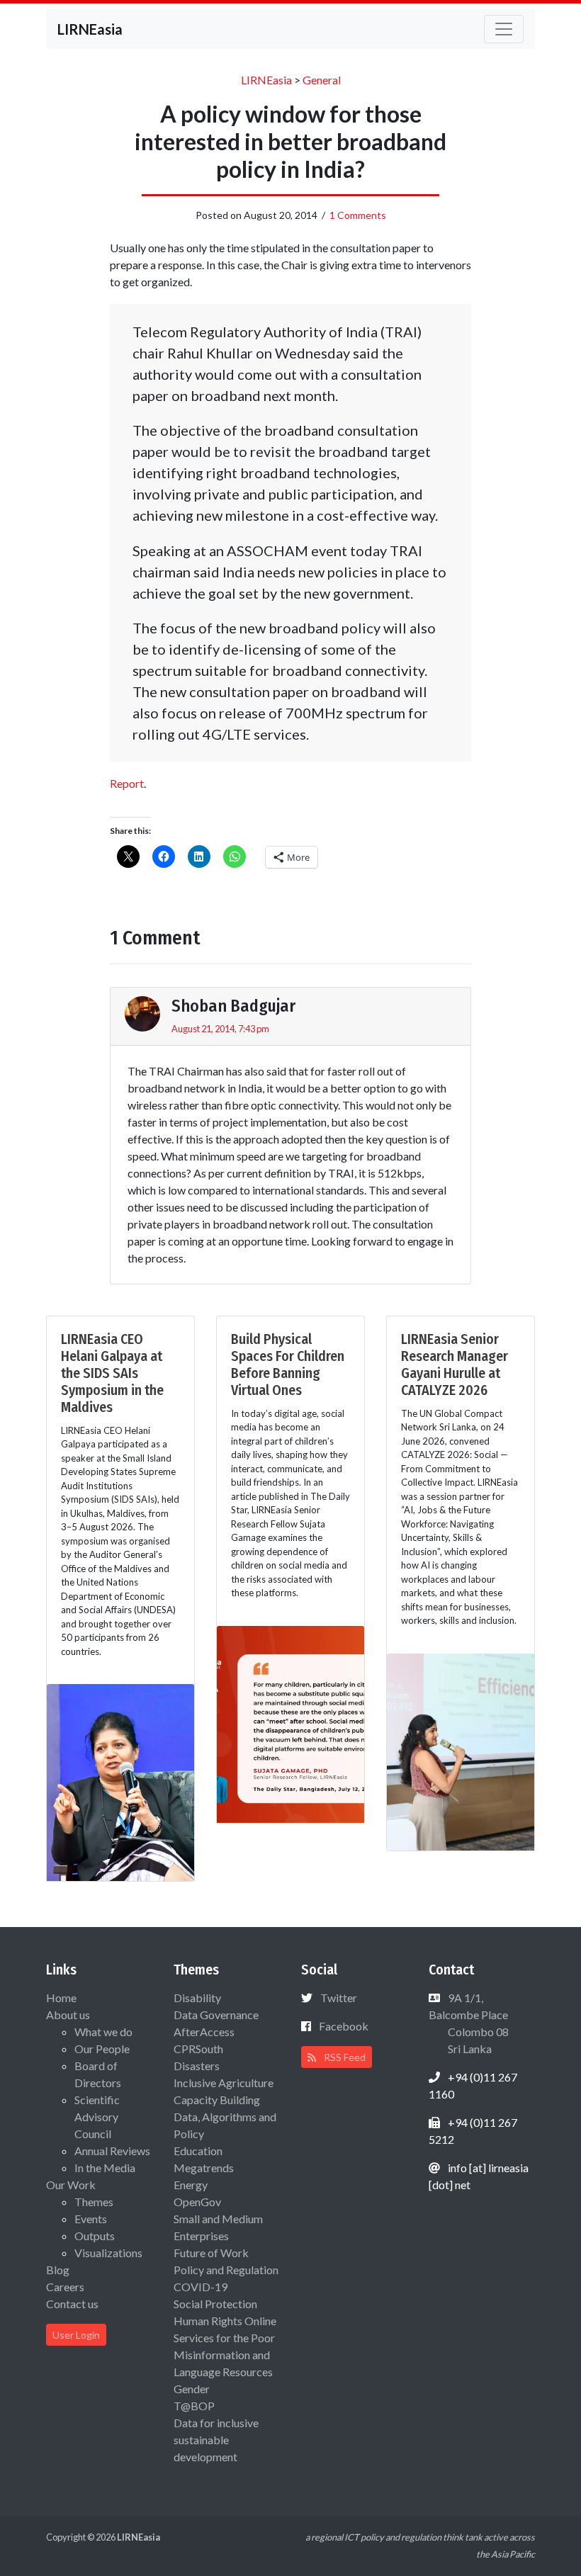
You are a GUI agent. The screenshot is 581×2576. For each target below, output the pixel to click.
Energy (191, 2185)
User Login (76, 2335)
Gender (192, 2389)
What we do (103, 2032)
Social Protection (215, 2304)
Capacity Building (217, 2100)
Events (91, 2219)
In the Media (105, 2168)
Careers (65, 2287)
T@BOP (194, 2406)
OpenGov (197, 2202)
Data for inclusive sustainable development (216, 2440)
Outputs (95, 2236)
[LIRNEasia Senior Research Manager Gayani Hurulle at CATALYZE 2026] (461, 1750)
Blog (58, 2270)
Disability (197, 1998)
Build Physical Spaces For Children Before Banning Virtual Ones (288, 1365)
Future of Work (211, 2253)
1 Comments (358, 215)
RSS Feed (344, 2057)
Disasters (197, 2066)
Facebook (344, 2026)
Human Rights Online (225, 2321)
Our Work (71, 2185)
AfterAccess (204, 2032)
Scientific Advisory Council (97, 2117)
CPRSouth (198, 2049)
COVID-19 (201, 2287)
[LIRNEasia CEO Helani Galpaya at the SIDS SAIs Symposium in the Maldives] (120, 1781)
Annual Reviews (112, 2151)
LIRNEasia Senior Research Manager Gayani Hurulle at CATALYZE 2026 (455, 1365)
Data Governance (216, 2015)
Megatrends (204, 2168)
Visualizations (108, 2253)
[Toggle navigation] (504, 29)
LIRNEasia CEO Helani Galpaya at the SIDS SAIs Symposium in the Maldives (112, 1373)
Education (198, 2151)
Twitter (339, 1998)
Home (61, 1998)
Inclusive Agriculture (224, 2083)
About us (68, 2015)
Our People (102, 2049)
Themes (94, 2202)
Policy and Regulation (226, 2270)
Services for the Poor (224, 2338)
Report (127, 783)
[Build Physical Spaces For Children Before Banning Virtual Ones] (290, 1723)
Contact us (72, 2304)
